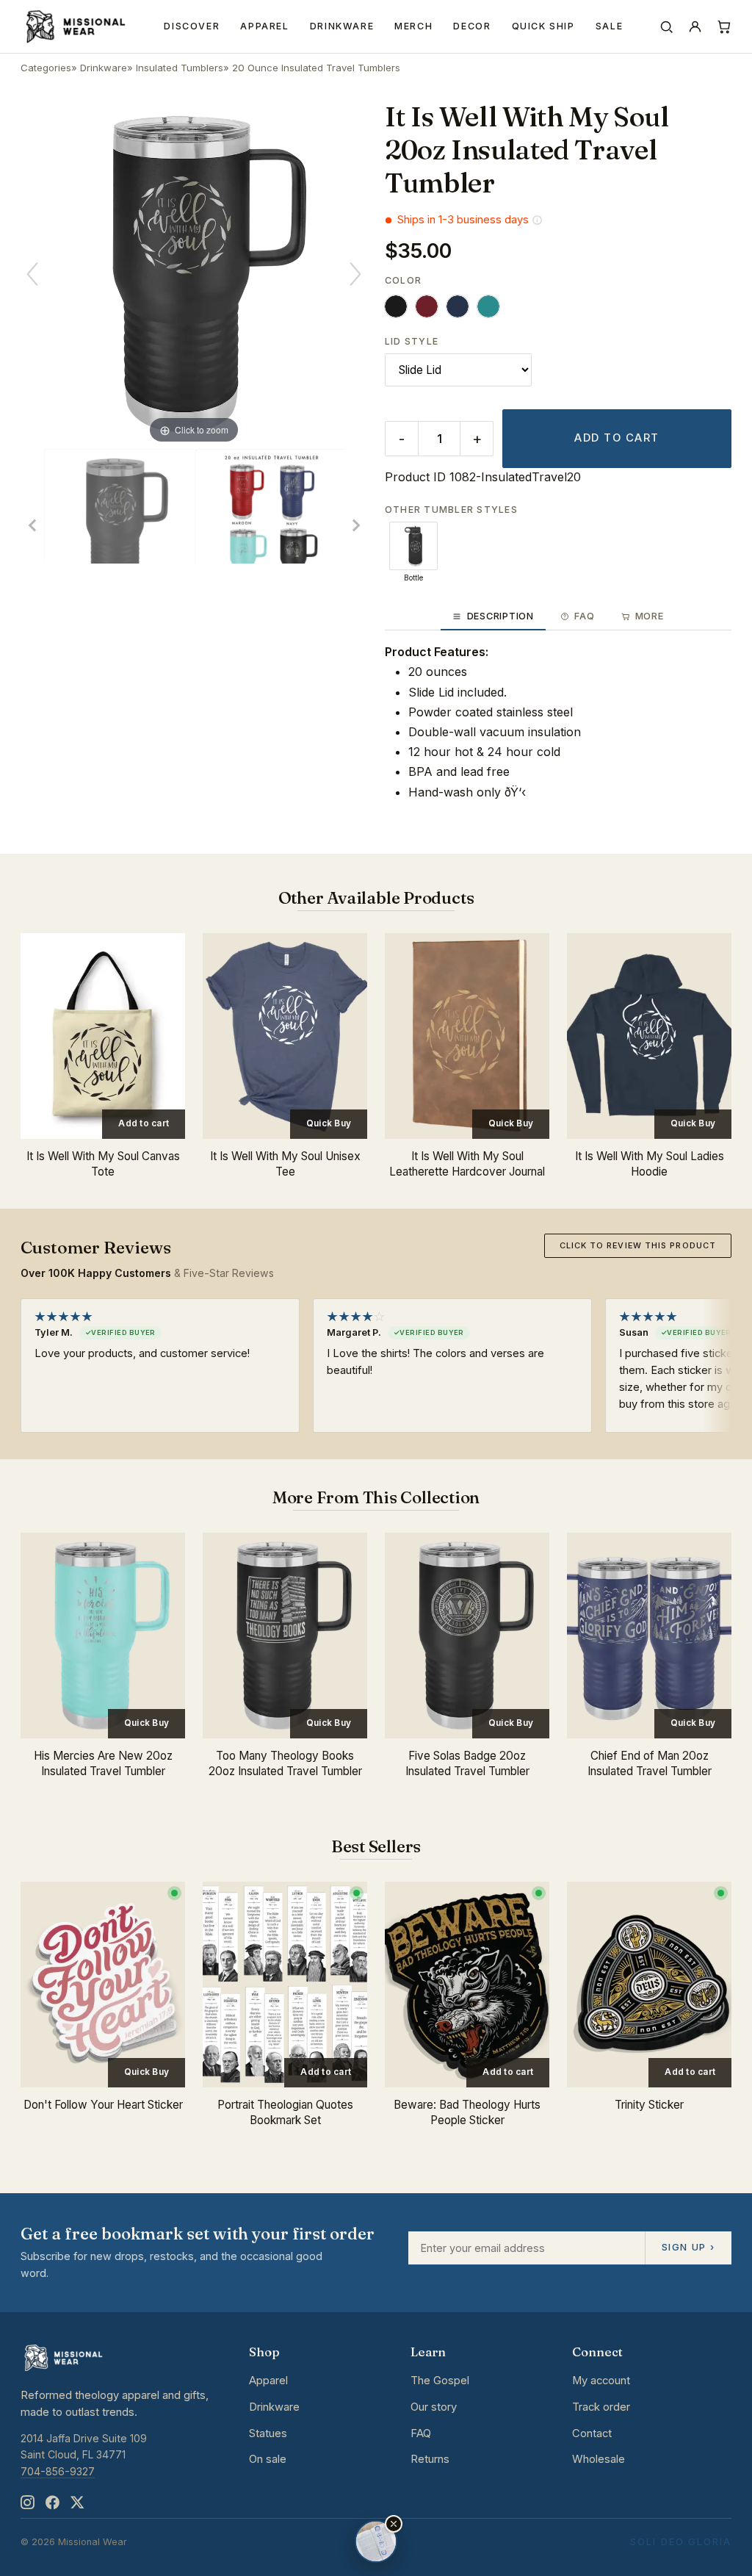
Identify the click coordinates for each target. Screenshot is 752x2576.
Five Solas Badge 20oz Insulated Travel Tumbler (467, 1763)
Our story (434, 2407)
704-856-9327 (58, 2471)
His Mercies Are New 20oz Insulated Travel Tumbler (103, 1763)
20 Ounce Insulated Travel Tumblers (316, 68)
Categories (46, 68)
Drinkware (342, 26)
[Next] (355, 274)
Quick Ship (543, 26)
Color (403, 280)
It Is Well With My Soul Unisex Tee (285, 1164)
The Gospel (440, 2381)
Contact (592, 2433)
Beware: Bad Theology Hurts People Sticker (467, 2112)
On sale (268, 2459)
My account (601, 2381)
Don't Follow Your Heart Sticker (103, 2105)
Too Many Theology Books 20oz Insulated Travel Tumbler (285, 1763)
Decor (472, 26)
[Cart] (724, 27)
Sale (610, 26)
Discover (192, 26)
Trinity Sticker (649, 2105)
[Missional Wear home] (75, 26)
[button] (394, 2524)
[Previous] (32, 274)
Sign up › (688, 2247)
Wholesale (599, 2459)
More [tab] (650, 616)
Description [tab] (500, 616)
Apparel (264, 26)
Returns (430, 2459)
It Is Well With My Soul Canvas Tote (103, 1164)
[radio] (396, 306)
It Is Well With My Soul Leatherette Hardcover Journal (467, 1164)
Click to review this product (638, 1245)
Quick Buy (329, 1123)
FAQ (421, 2433)
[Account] (695, 27)
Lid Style (412, 341)
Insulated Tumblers (180, 68)
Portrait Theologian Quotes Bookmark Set (285, 2112)
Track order (601, 2407)
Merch (413, 26)
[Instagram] (27, 2502)
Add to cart (617, 438)
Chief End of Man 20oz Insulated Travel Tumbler (650, 1763)
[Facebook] (52, 2502)
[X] (77, 2502)
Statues (268, 2433)
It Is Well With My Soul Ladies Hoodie (650, 1164)
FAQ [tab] (584, 616)
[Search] (666, 27)
